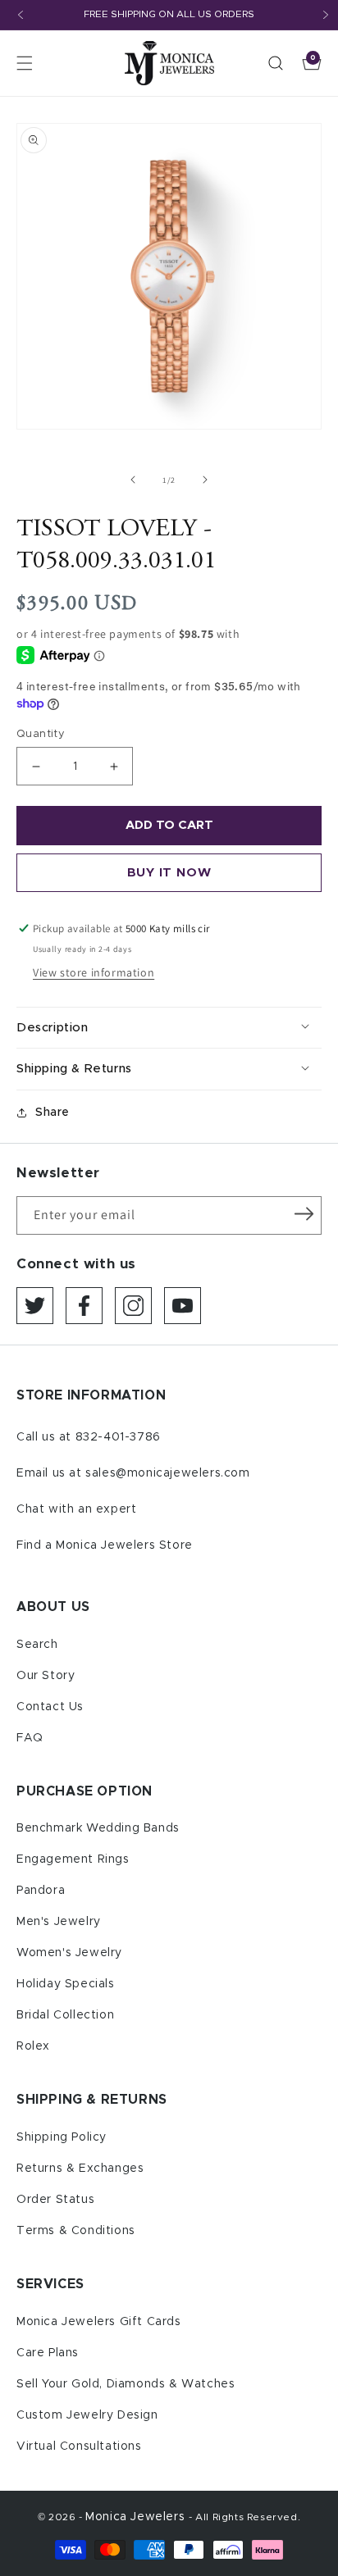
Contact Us (50, 1707)
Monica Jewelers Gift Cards (99, 2322)
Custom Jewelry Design (87, 2415)
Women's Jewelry (69, 1953)
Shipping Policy (62, 2137)
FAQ (30, 1738)
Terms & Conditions (76, 2231)
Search (37, 1645)
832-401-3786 (118, 1437)
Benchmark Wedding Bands (98, 1828)
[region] (169, 15)
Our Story (46, 1676)
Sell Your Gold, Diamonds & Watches (126, 2384)
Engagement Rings (73, 1859)
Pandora (41, 1891)
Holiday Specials (66, 1984)
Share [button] (53, 1113)
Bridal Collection (65, 2015)
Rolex (33, 2046)
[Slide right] (205, 480)
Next (326, 15)
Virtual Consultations (79, 2446)
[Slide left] (133, 480)
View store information (94, 972)
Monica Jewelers (137, 2517)
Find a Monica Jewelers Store (105, 1545)
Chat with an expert (76, 1509)
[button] (25, 63)
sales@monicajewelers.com (167, 1473)
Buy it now (169, 873)
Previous (21, 15)
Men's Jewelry (59, 1922)
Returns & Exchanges (80, 2169)
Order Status (55, 2200)
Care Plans (48, 2353)
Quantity (41, 734)
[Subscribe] (304, 1214)
